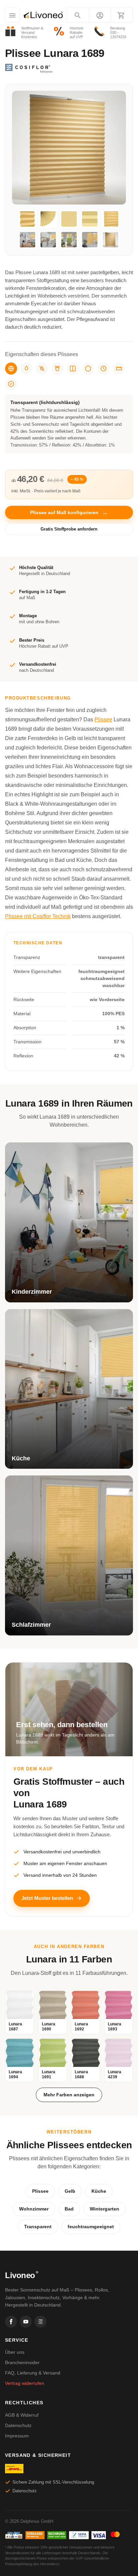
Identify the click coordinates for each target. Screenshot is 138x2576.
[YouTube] (26, 2322)
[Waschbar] (57, 369)
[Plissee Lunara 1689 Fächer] (48, 219)
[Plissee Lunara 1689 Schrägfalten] (111, 219)
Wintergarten (105, 2209)
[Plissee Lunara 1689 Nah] (90, 219)
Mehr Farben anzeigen (69, 2095)
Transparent (38, 2227)
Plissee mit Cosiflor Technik (38, 916)
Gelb (70, 2191)
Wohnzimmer (34, 2209)
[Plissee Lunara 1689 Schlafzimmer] (90, 240)
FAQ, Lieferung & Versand (33, 2373)
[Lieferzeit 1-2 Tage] (103, 369)
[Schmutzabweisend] (42, 369)
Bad (69, 2209)
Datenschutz (18, 2425)
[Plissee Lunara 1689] (27, 219)
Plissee (103, 719)
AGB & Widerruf (22, 2415)
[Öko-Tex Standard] (11, 384)
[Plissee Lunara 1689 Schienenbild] (111, 240)
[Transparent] (11, 369)
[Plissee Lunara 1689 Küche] (48, 240)
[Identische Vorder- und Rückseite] (73, 369)
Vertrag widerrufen (25, 2383)
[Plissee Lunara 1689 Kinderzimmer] (27, 240)
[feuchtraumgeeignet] (26, 369)
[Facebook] (11, 2322)
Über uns (15, 2352)
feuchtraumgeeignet (91, 2227)
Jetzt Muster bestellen (47, 1898)
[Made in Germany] (88, 369)
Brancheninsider (22, 2362)
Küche (99, 2191)
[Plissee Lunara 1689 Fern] (69, 219)
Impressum (17, 2436)
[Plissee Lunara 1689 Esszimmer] (69, 240)
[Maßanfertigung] (119, 369)
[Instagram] (41, 2322)
